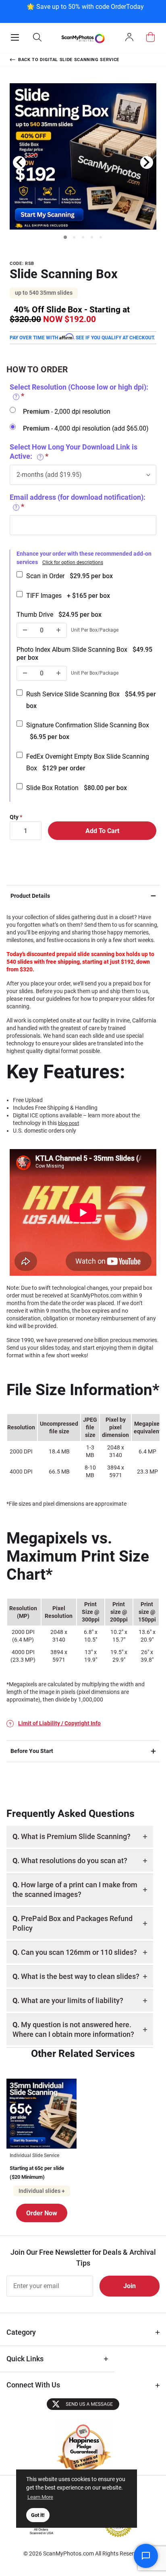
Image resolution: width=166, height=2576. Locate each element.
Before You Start (32, 1751)
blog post (68, 1123)
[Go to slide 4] (92, 237)
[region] (85, 11)
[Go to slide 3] (83, 237)
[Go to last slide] (19, 162)
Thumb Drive (59, 615)
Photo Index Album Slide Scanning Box (84, 654)
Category (21, 2332)
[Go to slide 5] (101, 237)
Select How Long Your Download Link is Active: (74, 452)
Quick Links (25, 2359)
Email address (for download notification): (78, 502)
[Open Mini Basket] (150, 37)
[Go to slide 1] (65, 237)
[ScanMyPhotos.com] (83, 38)
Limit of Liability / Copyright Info (59, 1723)
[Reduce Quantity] (25, 630)
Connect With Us (33, 2385)
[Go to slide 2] (74, 237)
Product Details (30, 896)
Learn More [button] (40, 2497)
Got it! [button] (38, 2515)
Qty (14, 817)
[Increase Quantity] (58, 630)
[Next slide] (147, 162)
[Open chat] (146, 2556)
